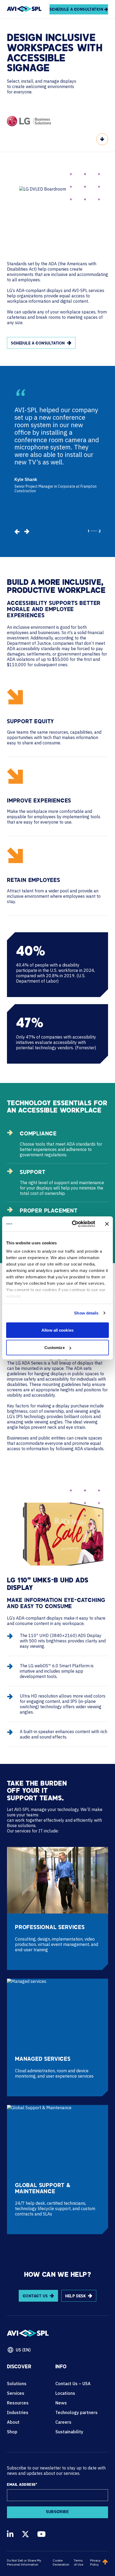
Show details (86, 1313)
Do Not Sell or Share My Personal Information (24, 2562)
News (61, 2403)
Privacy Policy (95, 2562)
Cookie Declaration (61, 2562)
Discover (19, 2367)
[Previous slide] (17, 532)
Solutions (17, 2384)
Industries (18, 2412)
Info (61, 2367)
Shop (12, 2432)
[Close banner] (107, 1224)
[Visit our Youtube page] (41, 2534)
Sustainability (69, 2432)
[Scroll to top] (105, 2562)
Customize (55, 1348)
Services (16, 2393)
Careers (63, 2422)
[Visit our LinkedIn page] (10, 2534)
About (13, 2422)
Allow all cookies (57, 1330)
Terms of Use (78, 2562)
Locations (65, 2393)
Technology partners (76, 2412)
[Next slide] (27, 532)
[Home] (24, 9)
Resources (18, 2403)
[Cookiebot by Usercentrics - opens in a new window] (72, 1224)
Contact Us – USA (73, 2384)
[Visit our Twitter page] (25, 2534)
